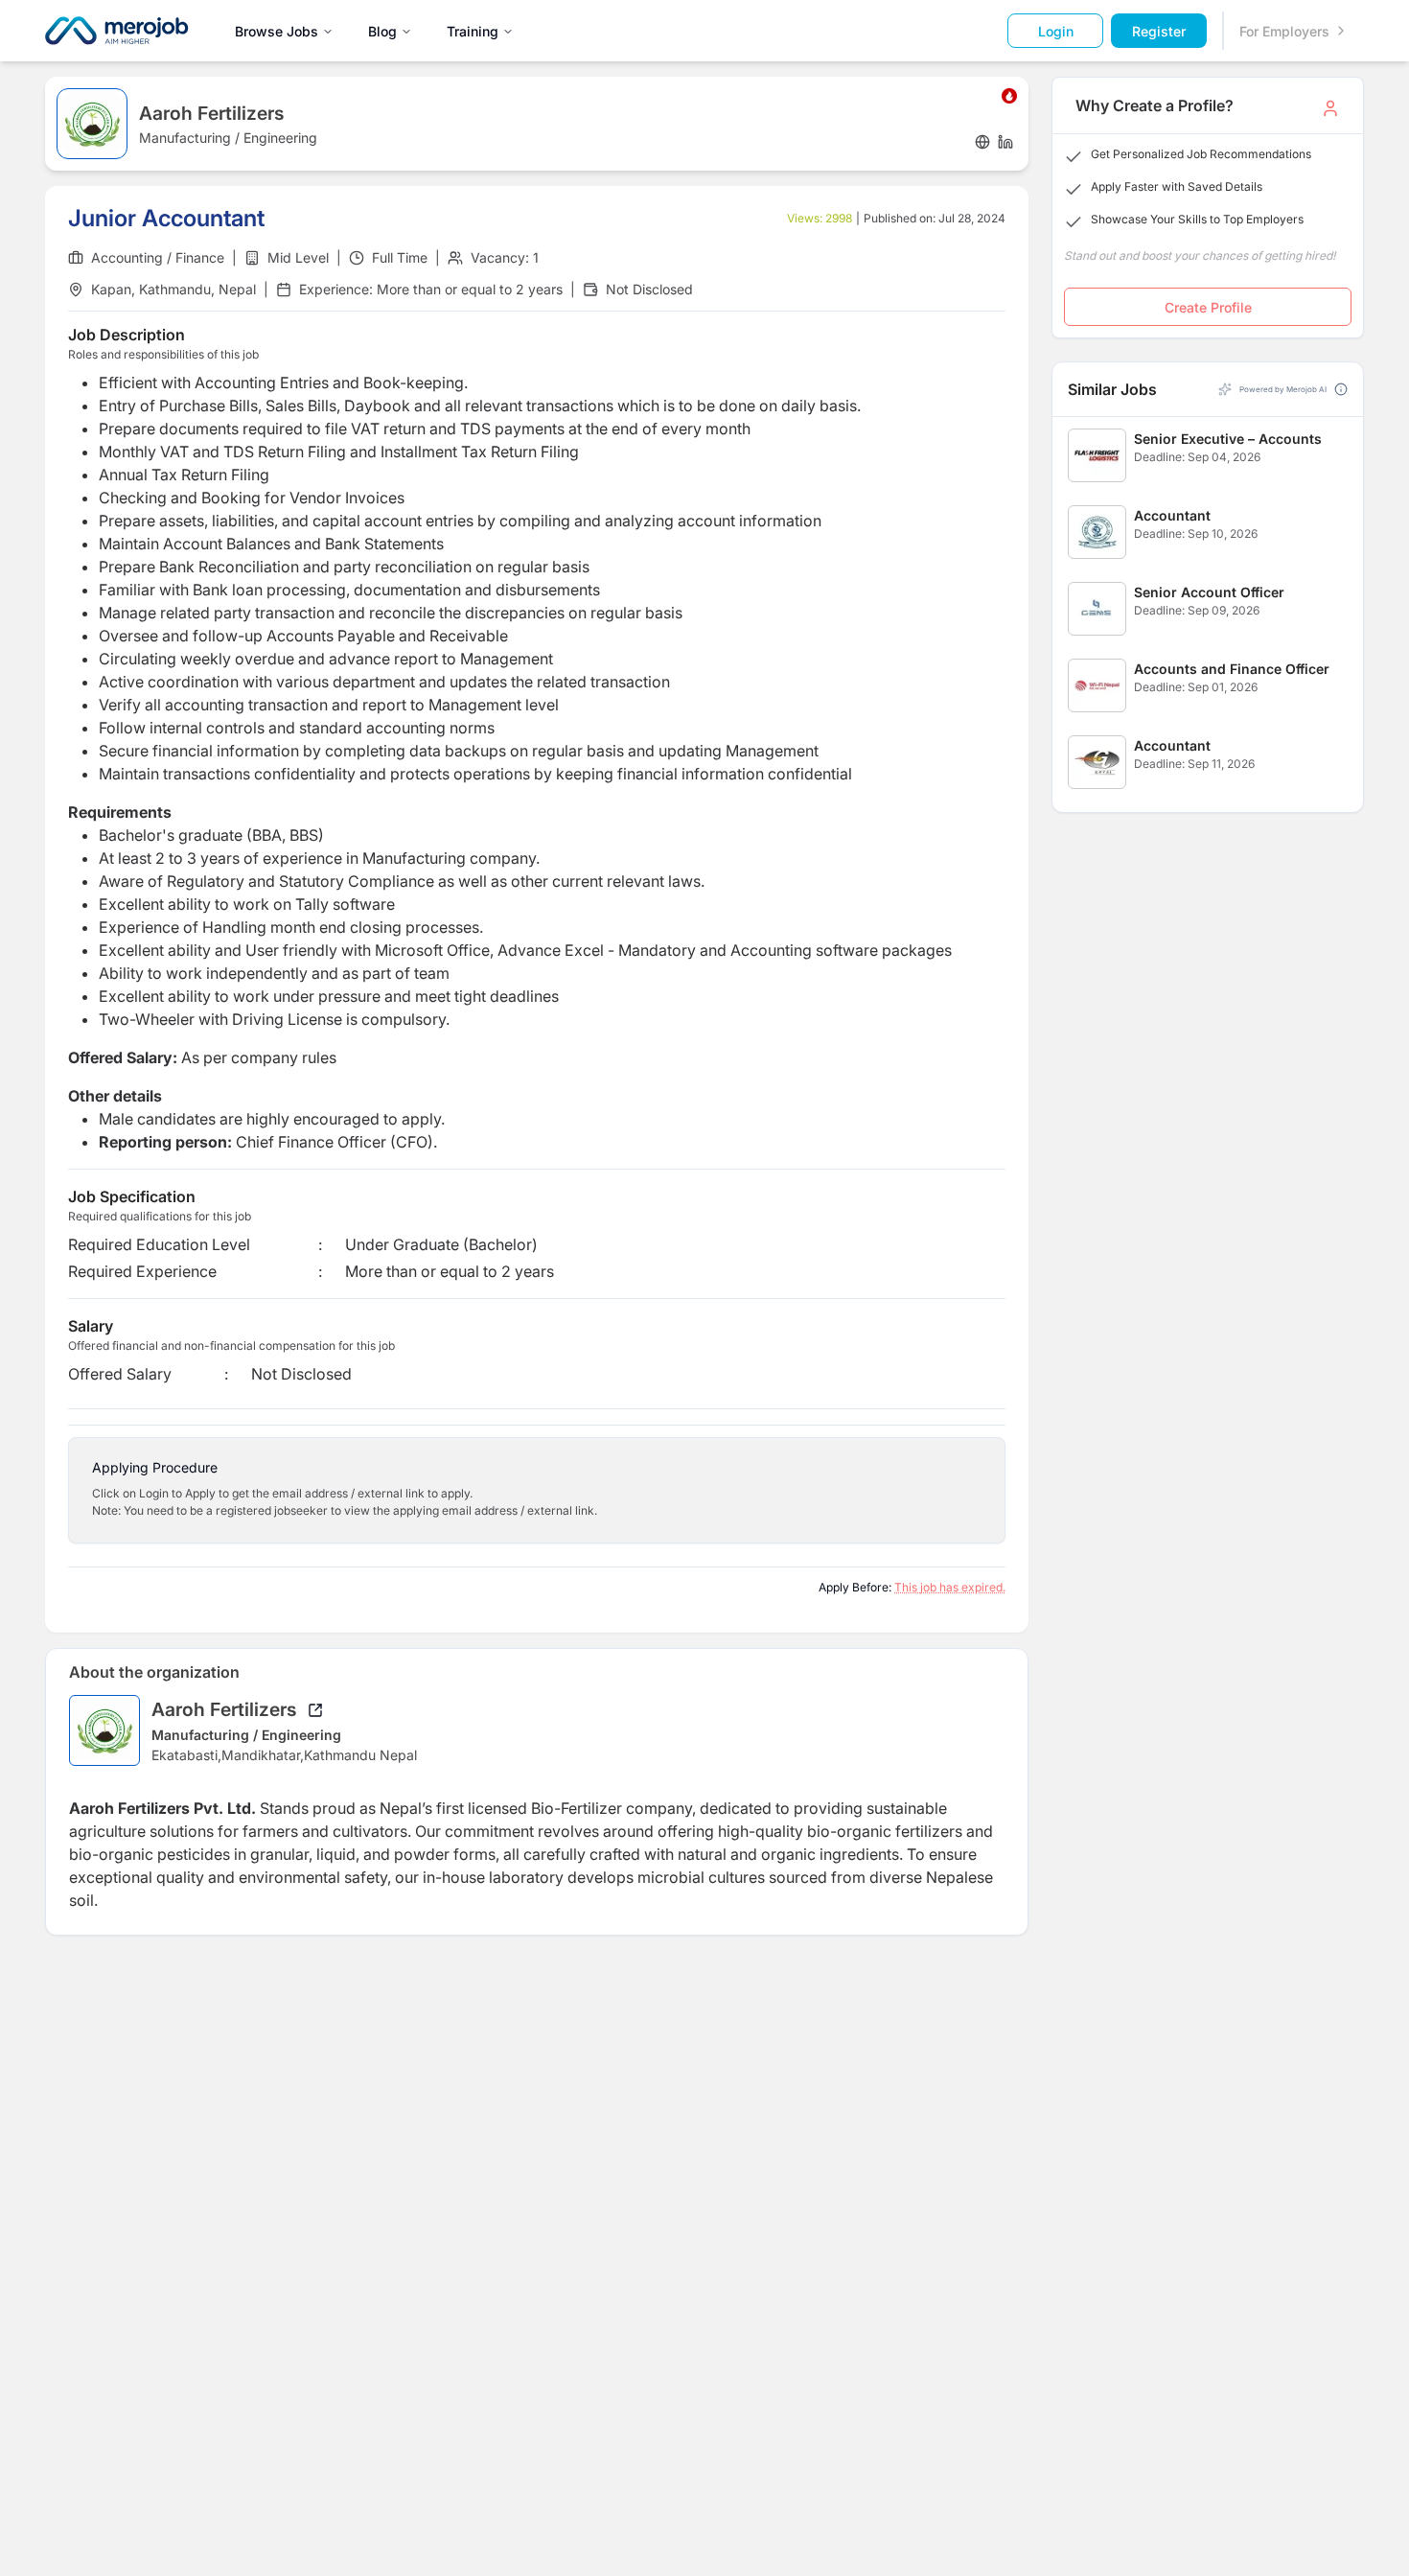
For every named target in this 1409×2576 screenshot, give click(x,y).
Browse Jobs (277, 31)
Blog (382, 31)
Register (1159, 31)
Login (1056, 31)
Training (473, 31)
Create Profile (1208, 307)
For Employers (1284, 31)
